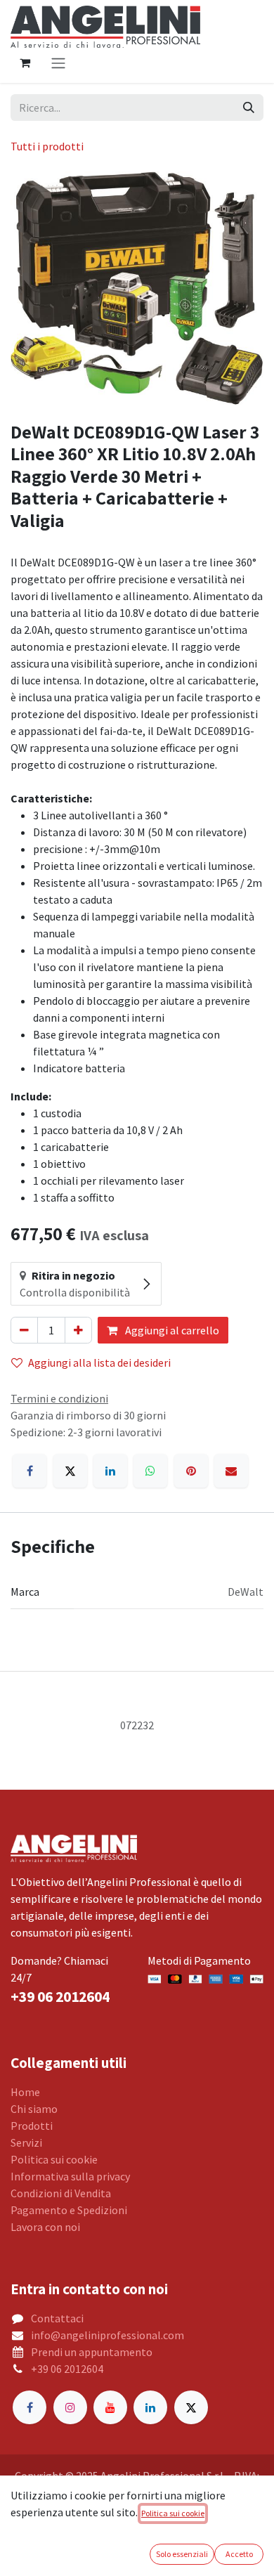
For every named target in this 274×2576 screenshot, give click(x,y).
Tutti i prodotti (47, 146)
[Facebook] (30, 1471)
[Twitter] (191, 2407)
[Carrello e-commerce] (25, 63)
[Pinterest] (191, 1471)
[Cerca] (249, 108)
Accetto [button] (239, 2554)
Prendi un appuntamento (92, 2352)
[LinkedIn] (110, 1471)
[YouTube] (110, 2407)
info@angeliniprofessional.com (107, 2335)
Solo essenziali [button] (182, 2554)
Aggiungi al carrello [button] (171, 1330)
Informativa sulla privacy (70, 2176)
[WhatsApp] (150, 1471)
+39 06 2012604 (67, 2369)
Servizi (26, 2142)
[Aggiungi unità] (78, 1330)
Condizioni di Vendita (61, 2193)
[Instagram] (70, 2407)
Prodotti (32, 2126)
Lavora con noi (45, 2227)
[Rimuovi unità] (24, 1330)
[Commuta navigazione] (58, 63)
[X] (70, 1471)
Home (25, 2092)
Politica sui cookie (54, 2159)
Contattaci (57, 2318)
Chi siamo (34, 2109)
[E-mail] (231, 1471)
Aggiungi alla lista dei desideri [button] (99, 1362)
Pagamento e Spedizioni (69, 2210)
